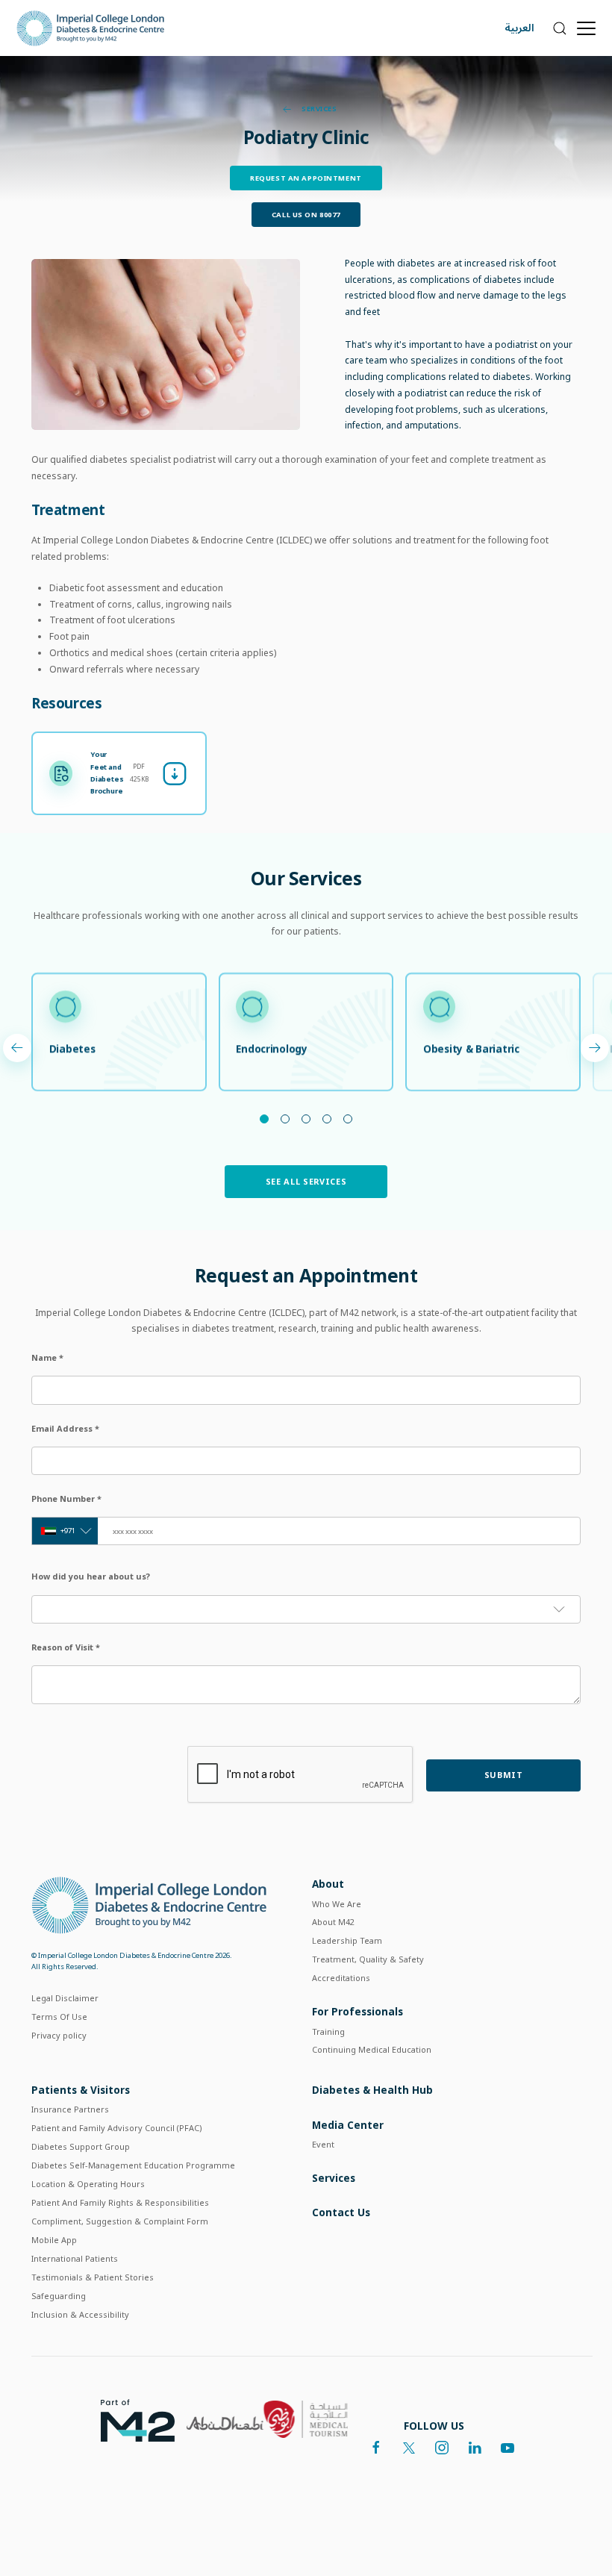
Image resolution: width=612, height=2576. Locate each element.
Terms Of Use (59, 2017)
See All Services (306, 1181)
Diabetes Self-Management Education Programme (133, 2165)
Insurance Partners (70, 2109)
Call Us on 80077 (306, 215)
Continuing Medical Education (372, 2049)
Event (323, 2144)
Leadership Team (347, 1940)
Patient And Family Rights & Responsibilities (120, 2202)
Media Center (348, 2125)
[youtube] (508, 2448)
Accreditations (341, 1978)
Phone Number (66, 1498)
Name (47, 1357)
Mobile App (54, 2240)
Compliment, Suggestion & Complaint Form (120, 2221)
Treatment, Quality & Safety (368, 1959)
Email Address (65, 1428)
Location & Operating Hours (88, 2184)
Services (318, 109)
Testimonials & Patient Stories (93, 2277)
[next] (17, 1048)
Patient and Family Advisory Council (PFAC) (117, 2128)
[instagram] (442, 2448)
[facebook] (376, 2448)
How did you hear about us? (91, 1576)
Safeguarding (59, 2296)
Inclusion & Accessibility (80, 2314)
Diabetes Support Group (81, 2146)
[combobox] (65, 1531)
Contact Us (341, 2212)
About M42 (333, 1922)
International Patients (75, 2258)
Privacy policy (59, 2035)
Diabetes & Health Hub (372, 2090)
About (328, 1884)
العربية (519, 28)
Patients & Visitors (81, 2090)
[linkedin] (475, 2448)
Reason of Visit (66, 1647)
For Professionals (357, 2011)
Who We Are (337, 1904)
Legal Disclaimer (65, 1998)
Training (328, 2031)
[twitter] (409, 2448)
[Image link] (166, 344)
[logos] (132, 2419)
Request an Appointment (306, 178)
